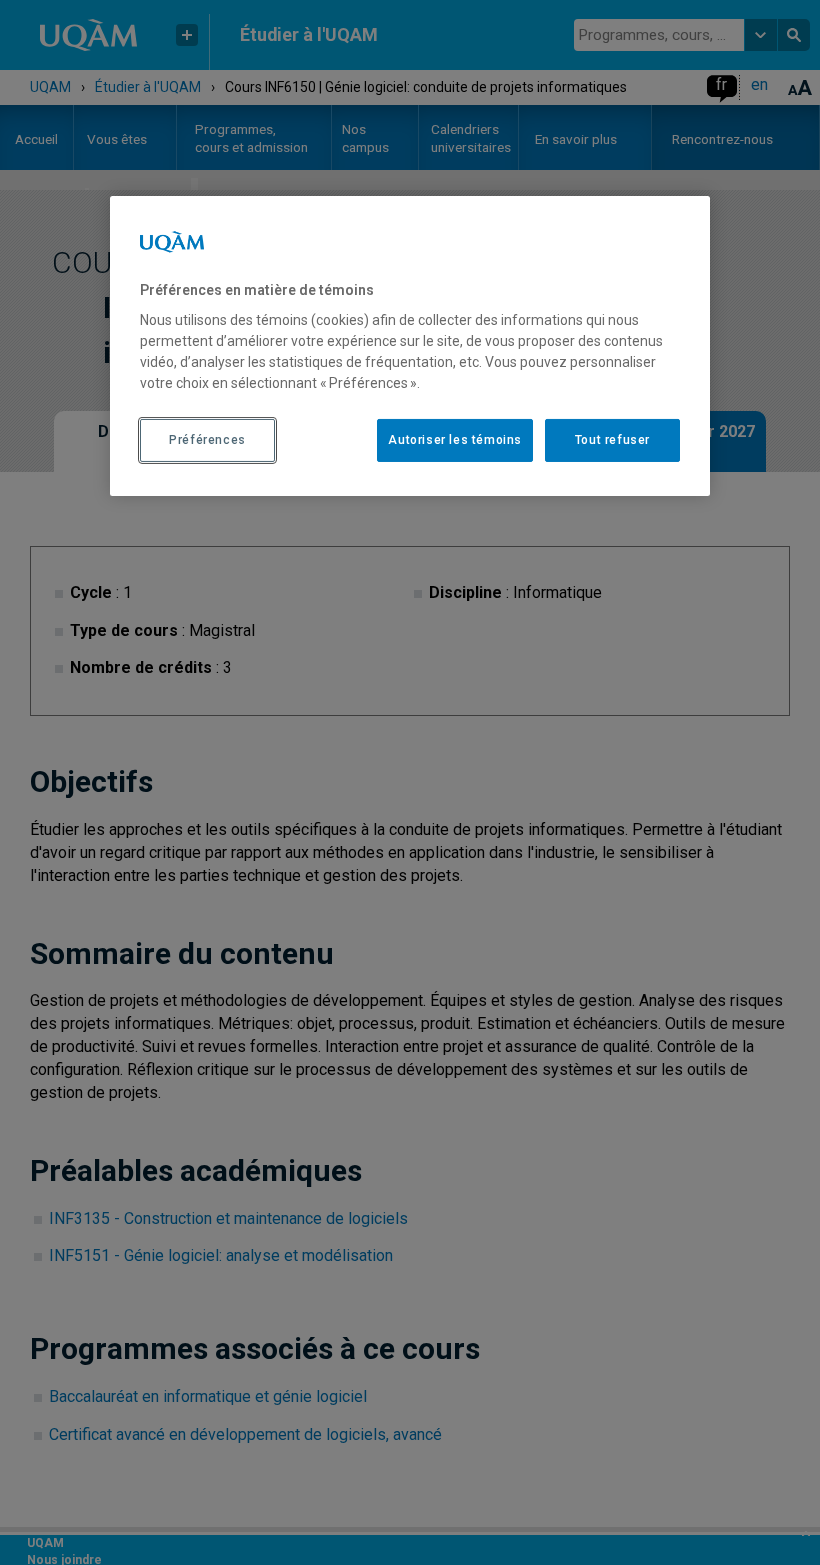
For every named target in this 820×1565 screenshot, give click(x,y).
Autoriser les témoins (455, 440)
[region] (410, 346)
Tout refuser (612, 440)
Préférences (207, 440)
